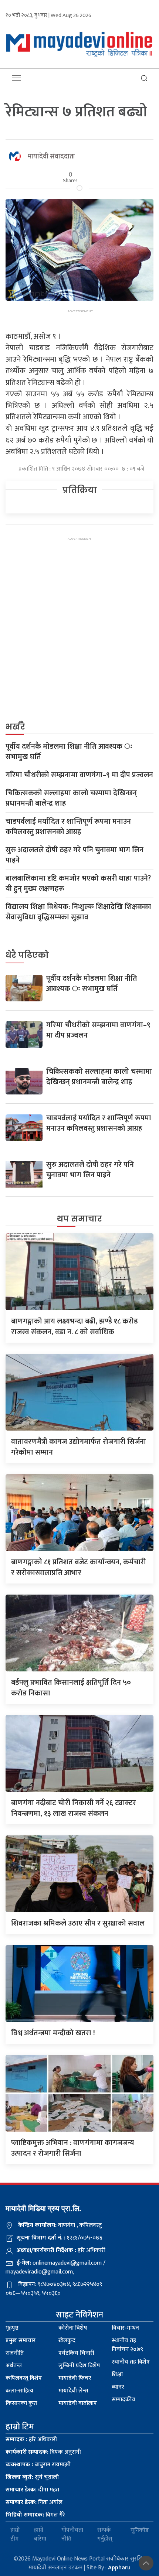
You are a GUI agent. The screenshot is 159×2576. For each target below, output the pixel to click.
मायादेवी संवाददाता (51, 157)
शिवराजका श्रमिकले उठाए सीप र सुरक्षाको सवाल (78, 1923)
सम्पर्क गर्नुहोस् (105, 2535)
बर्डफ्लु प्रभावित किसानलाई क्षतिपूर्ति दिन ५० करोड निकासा (71, 1688)
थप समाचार (79, 1219)
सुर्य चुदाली (32, 2477)
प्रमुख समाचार (21, 2341)
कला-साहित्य (19, 2391)
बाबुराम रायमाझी (38, 2465)
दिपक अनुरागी (43, 2452)
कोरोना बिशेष (73, 2328)
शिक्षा (117, 2375)
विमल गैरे (35, 2515)
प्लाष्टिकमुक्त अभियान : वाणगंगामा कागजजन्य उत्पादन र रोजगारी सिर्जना (72, 2148)
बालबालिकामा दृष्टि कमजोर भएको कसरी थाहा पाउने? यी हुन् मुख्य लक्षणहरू (78, 884)
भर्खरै (15, 727)
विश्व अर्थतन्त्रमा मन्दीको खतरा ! (53, 2033)
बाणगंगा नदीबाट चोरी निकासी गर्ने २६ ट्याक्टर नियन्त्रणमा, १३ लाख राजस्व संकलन (74, 1808)
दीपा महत (32, 2490)
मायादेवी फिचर (75, 2378)
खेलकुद (67, 2341)
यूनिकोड (140, 2530)
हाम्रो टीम (15, 2535)
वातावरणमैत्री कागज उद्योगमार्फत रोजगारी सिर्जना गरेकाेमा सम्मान (79, 1447)
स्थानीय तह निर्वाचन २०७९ (127, 2345)
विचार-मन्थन (125, 2328)
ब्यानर (118, 2387)
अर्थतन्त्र (14, 2366)
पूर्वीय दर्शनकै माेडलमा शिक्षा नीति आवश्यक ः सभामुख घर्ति (69, 752)
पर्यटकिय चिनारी (76, 2353)
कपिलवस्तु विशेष (24, 2378)
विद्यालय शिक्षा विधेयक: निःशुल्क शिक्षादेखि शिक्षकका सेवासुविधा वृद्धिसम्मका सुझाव (78, 912)
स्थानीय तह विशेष (131, 2362)
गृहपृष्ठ (12, 2328)
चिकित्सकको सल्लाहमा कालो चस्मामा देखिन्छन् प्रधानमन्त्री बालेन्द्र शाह (71, 798)
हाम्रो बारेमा (40, 2535)
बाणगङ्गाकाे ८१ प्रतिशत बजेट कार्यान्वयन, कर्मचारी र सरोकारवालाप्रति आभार (78, 1567)
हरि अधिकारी (31, 2440)
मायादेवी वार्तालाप (78, 2403)
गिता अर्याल (34, 2502)
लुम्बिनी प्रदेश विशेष (79, 2366)
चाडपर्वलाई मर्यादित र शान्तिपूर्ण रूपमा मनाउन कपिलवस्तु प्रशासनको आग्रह (68, 827)
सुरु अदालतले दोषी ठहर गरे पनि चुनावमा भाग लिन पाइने (75, 855)
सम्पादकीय (124, 2400)
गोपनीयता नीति (72, 2535)
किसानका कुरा (21, 2403)
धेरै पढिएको (27, 955)
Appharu (119, 2568)
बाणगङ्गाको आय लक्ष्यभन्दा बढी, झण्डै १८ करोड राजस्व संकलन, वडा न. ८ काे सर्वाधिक (75, 1327)
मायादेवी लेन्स (73, 2391)
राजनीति (15, 2353)
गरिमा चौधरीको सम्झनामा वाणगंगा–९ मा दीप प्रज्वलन (79, 775)
